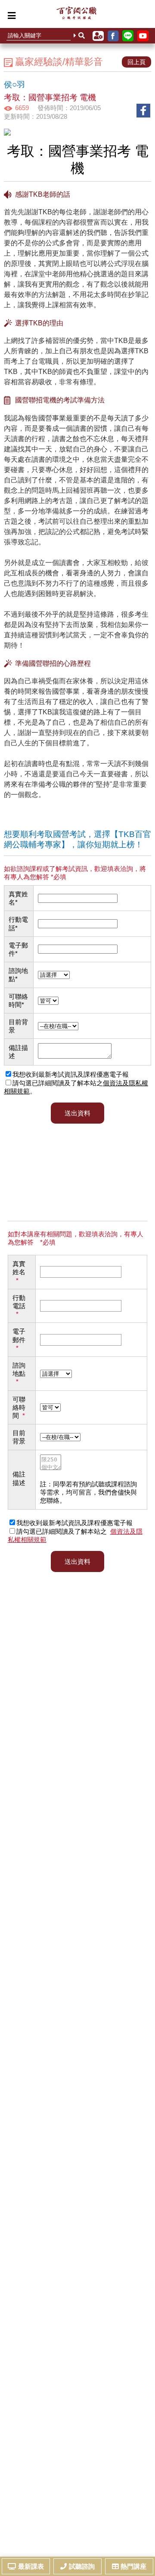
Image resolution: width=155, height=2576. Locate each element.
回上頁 (136, 62)
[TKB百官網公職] (76, 15)
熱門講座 (133, 2566)
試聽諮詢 (82, 2566)
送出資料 (77, 1561)
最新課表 (31, 2566)
